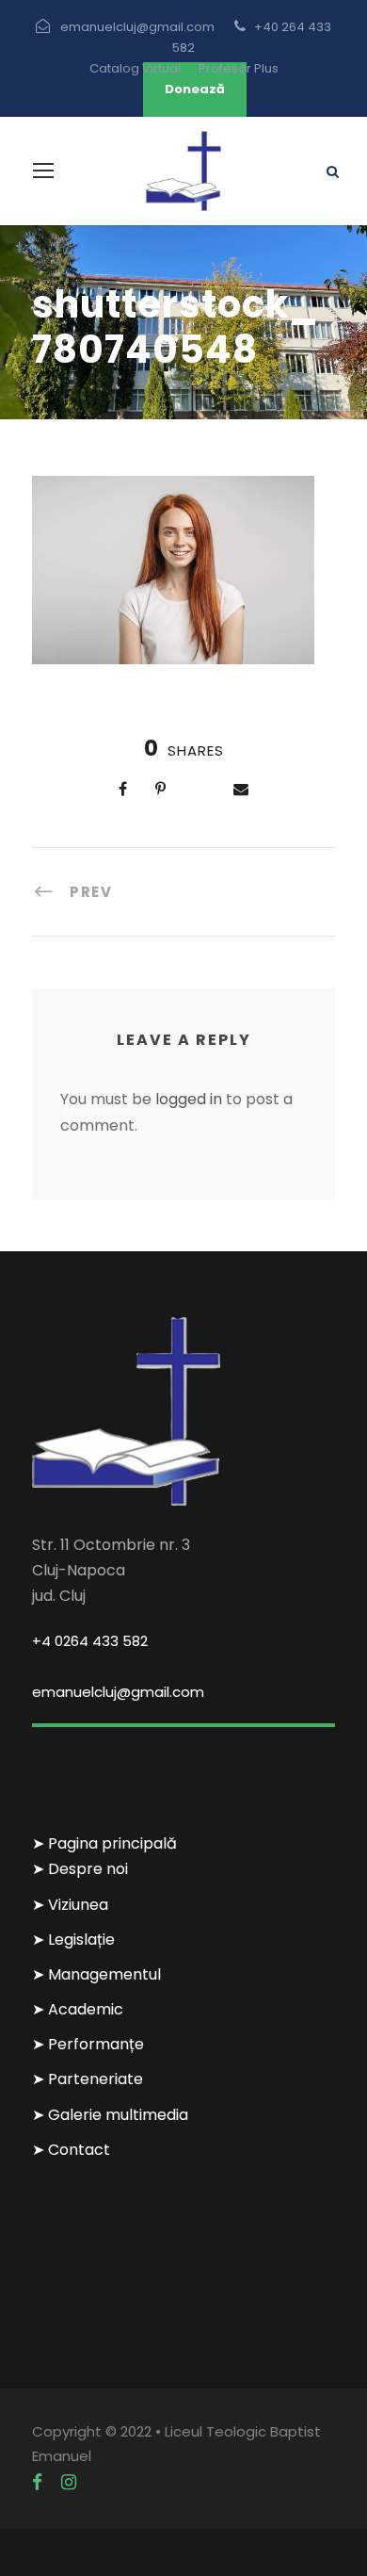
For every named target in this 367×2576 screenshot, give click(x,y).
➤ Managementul (96, 1974)
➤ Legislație (73, 1940)
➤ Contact (71, 2150)
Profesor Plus (239, 68)
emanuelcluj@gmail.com (118, 1692)
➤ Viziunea (70, 1905)
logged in (189, 1099)
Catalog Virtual (135, 68)
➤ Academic (78, 2009)
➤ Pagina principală (104, 1843)
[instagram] (69, 2483)
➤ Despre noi (80, 1869)
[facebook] (37, 2483)
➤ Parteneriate (88, 2079)
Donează (195, 89)
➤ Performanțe (88, 2044)
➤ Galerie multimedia (110, 2115)
